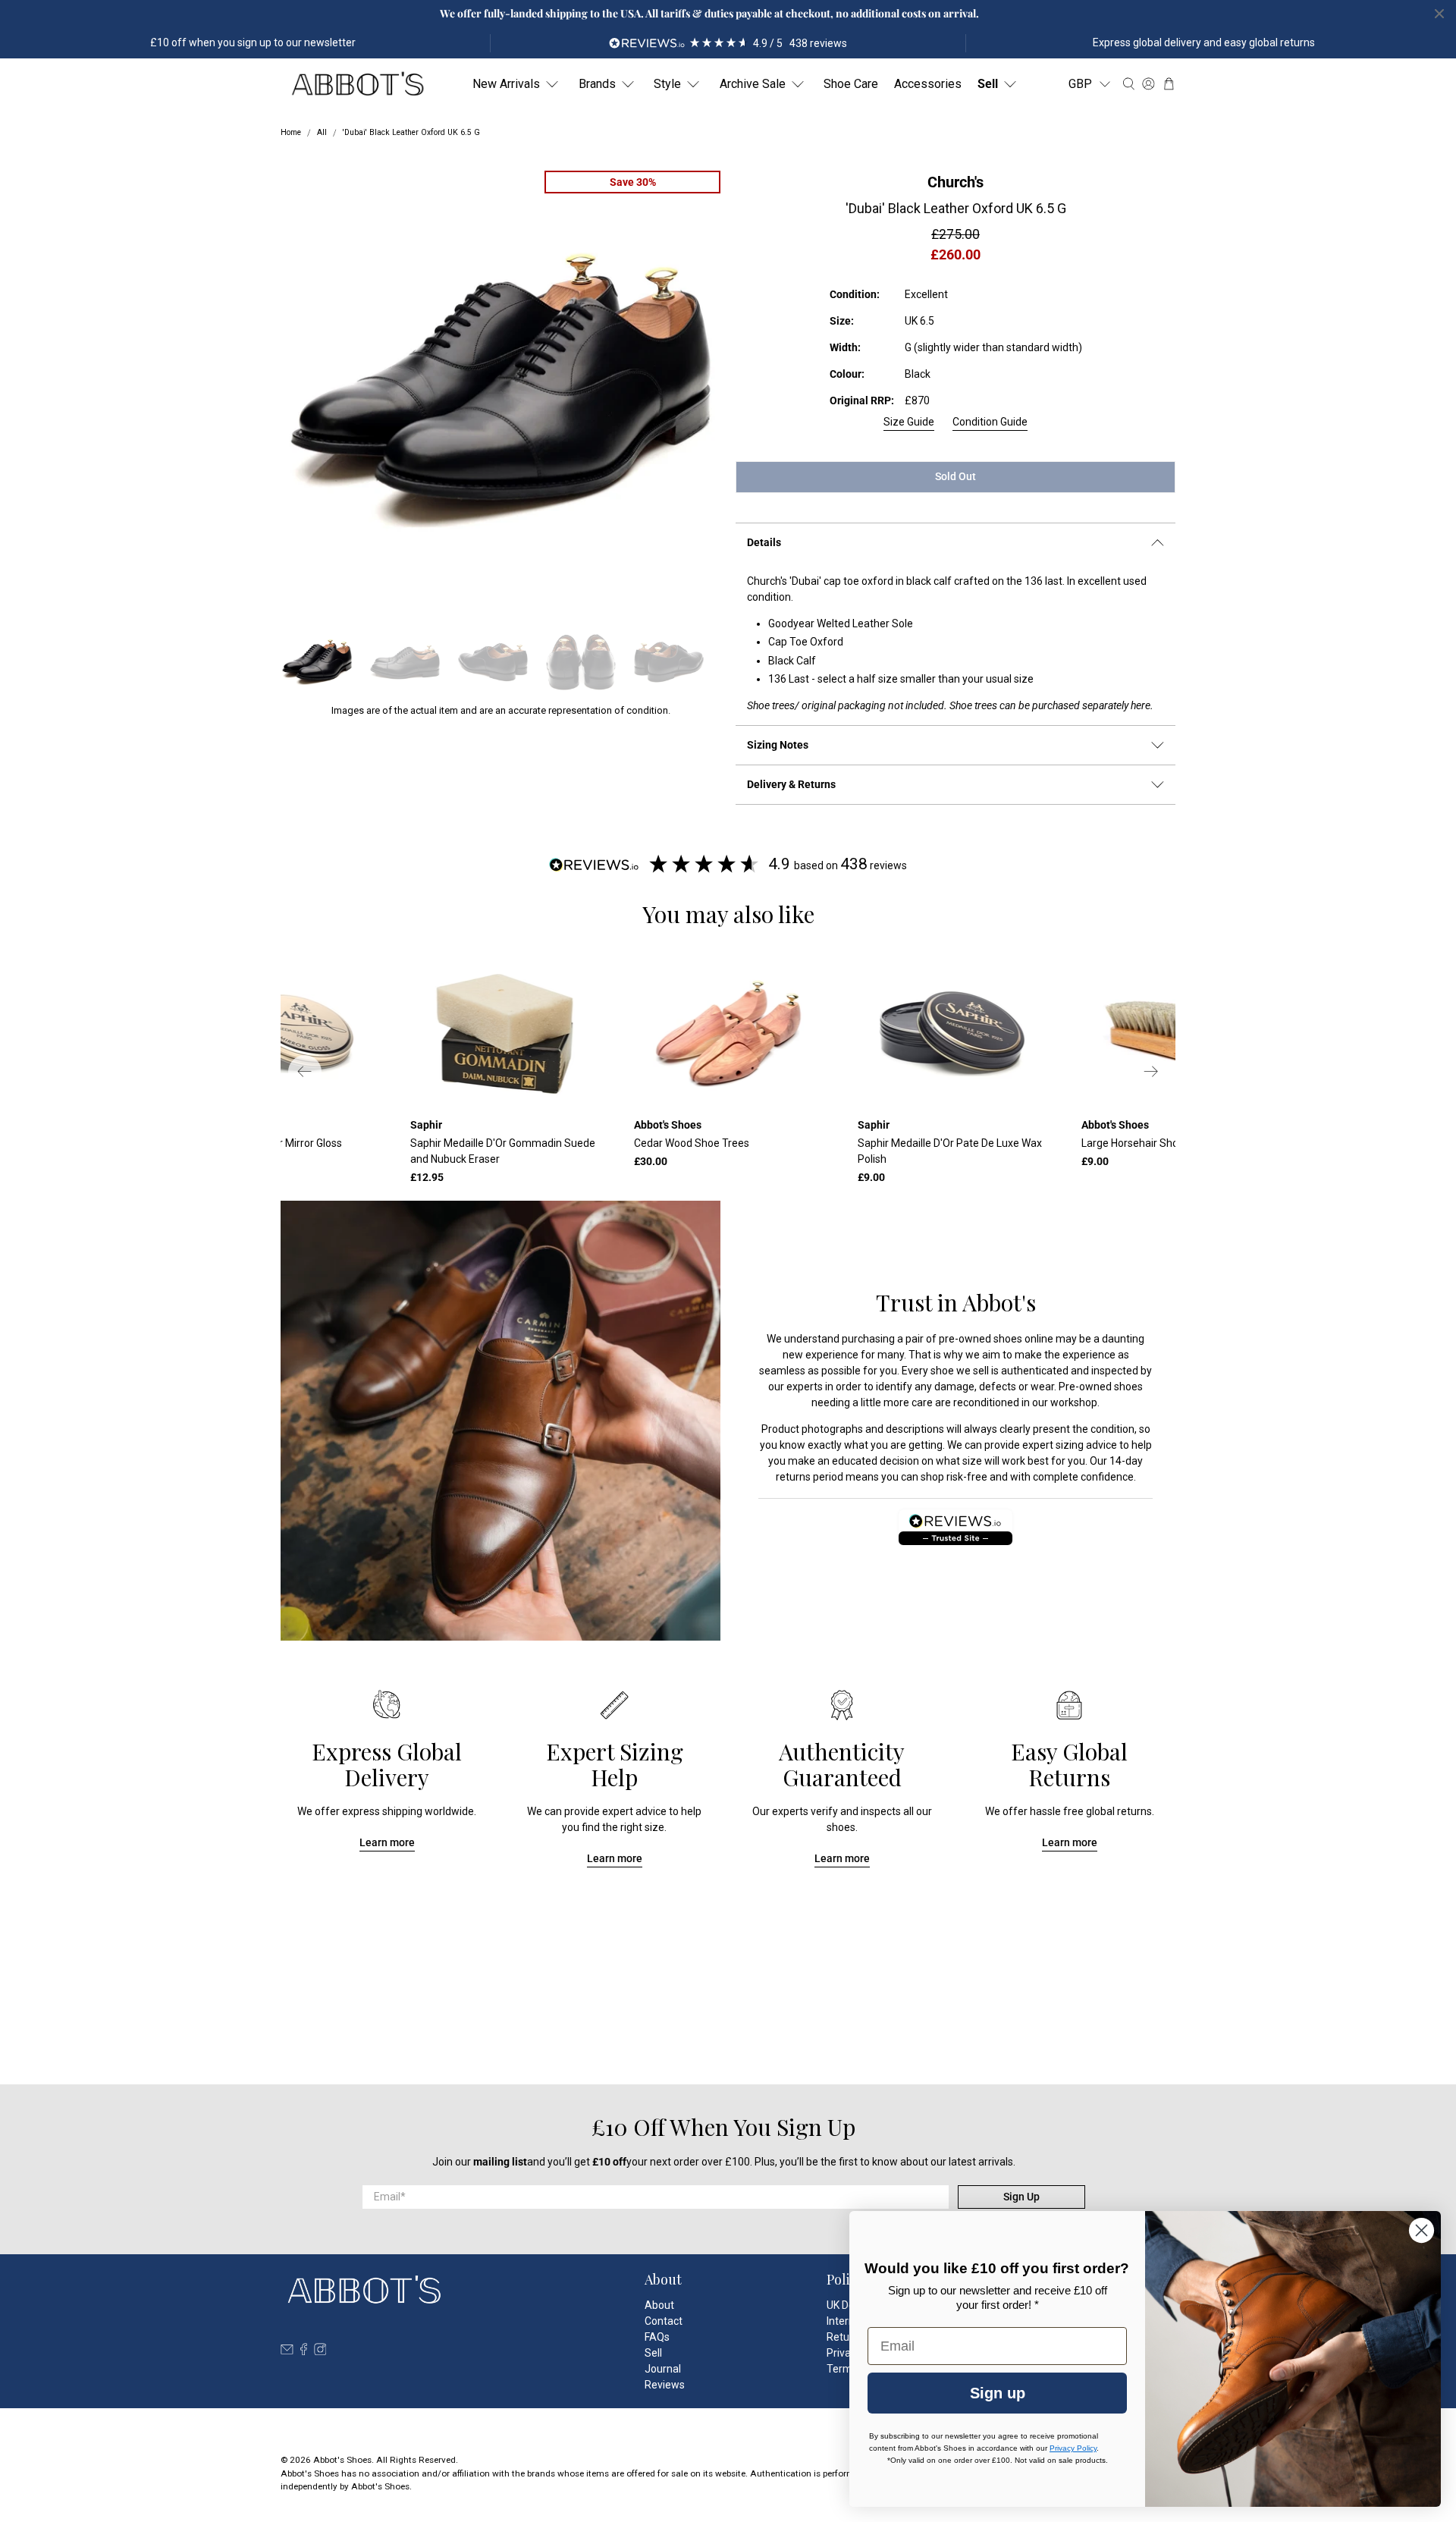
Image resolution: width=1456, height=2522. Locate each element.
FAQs (657, 2337)
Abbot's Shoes (342, 2460)
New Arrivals (506, 84)
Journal (663, 2369)
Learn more (387, 1842)
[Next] (1151, 1072)
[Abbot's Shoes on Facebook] (304, 2351)
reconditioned (986, 1402)
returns (793, 1477)
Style (667, 84)
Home (291, 133)
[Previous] (305, 1072)
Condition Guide (990, 422)
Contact (664, 2321)
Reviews (665, 2385)
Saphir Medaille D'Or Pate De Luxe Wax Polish (950, 1151)
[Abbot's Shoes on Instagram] (320, 2351)
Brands (597, 84)
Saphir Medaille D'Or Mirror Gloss (264, 1143)
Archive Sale (753, 84)
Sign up (998, 2393)
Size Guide (909, 422)
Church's (955, 182)
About (659, 2305)
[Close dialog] (1421, 2230)
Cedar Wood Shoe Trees (692, 1143)
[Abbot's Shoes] (357, 84)
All (322, 133)
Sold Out (955, 476)
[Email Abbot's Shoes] (287, 2351)
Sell (988, 84)
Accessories (928, 84)
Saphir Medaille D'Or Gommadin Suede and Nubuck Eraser (503, 1151)
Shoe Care (851, 84)
